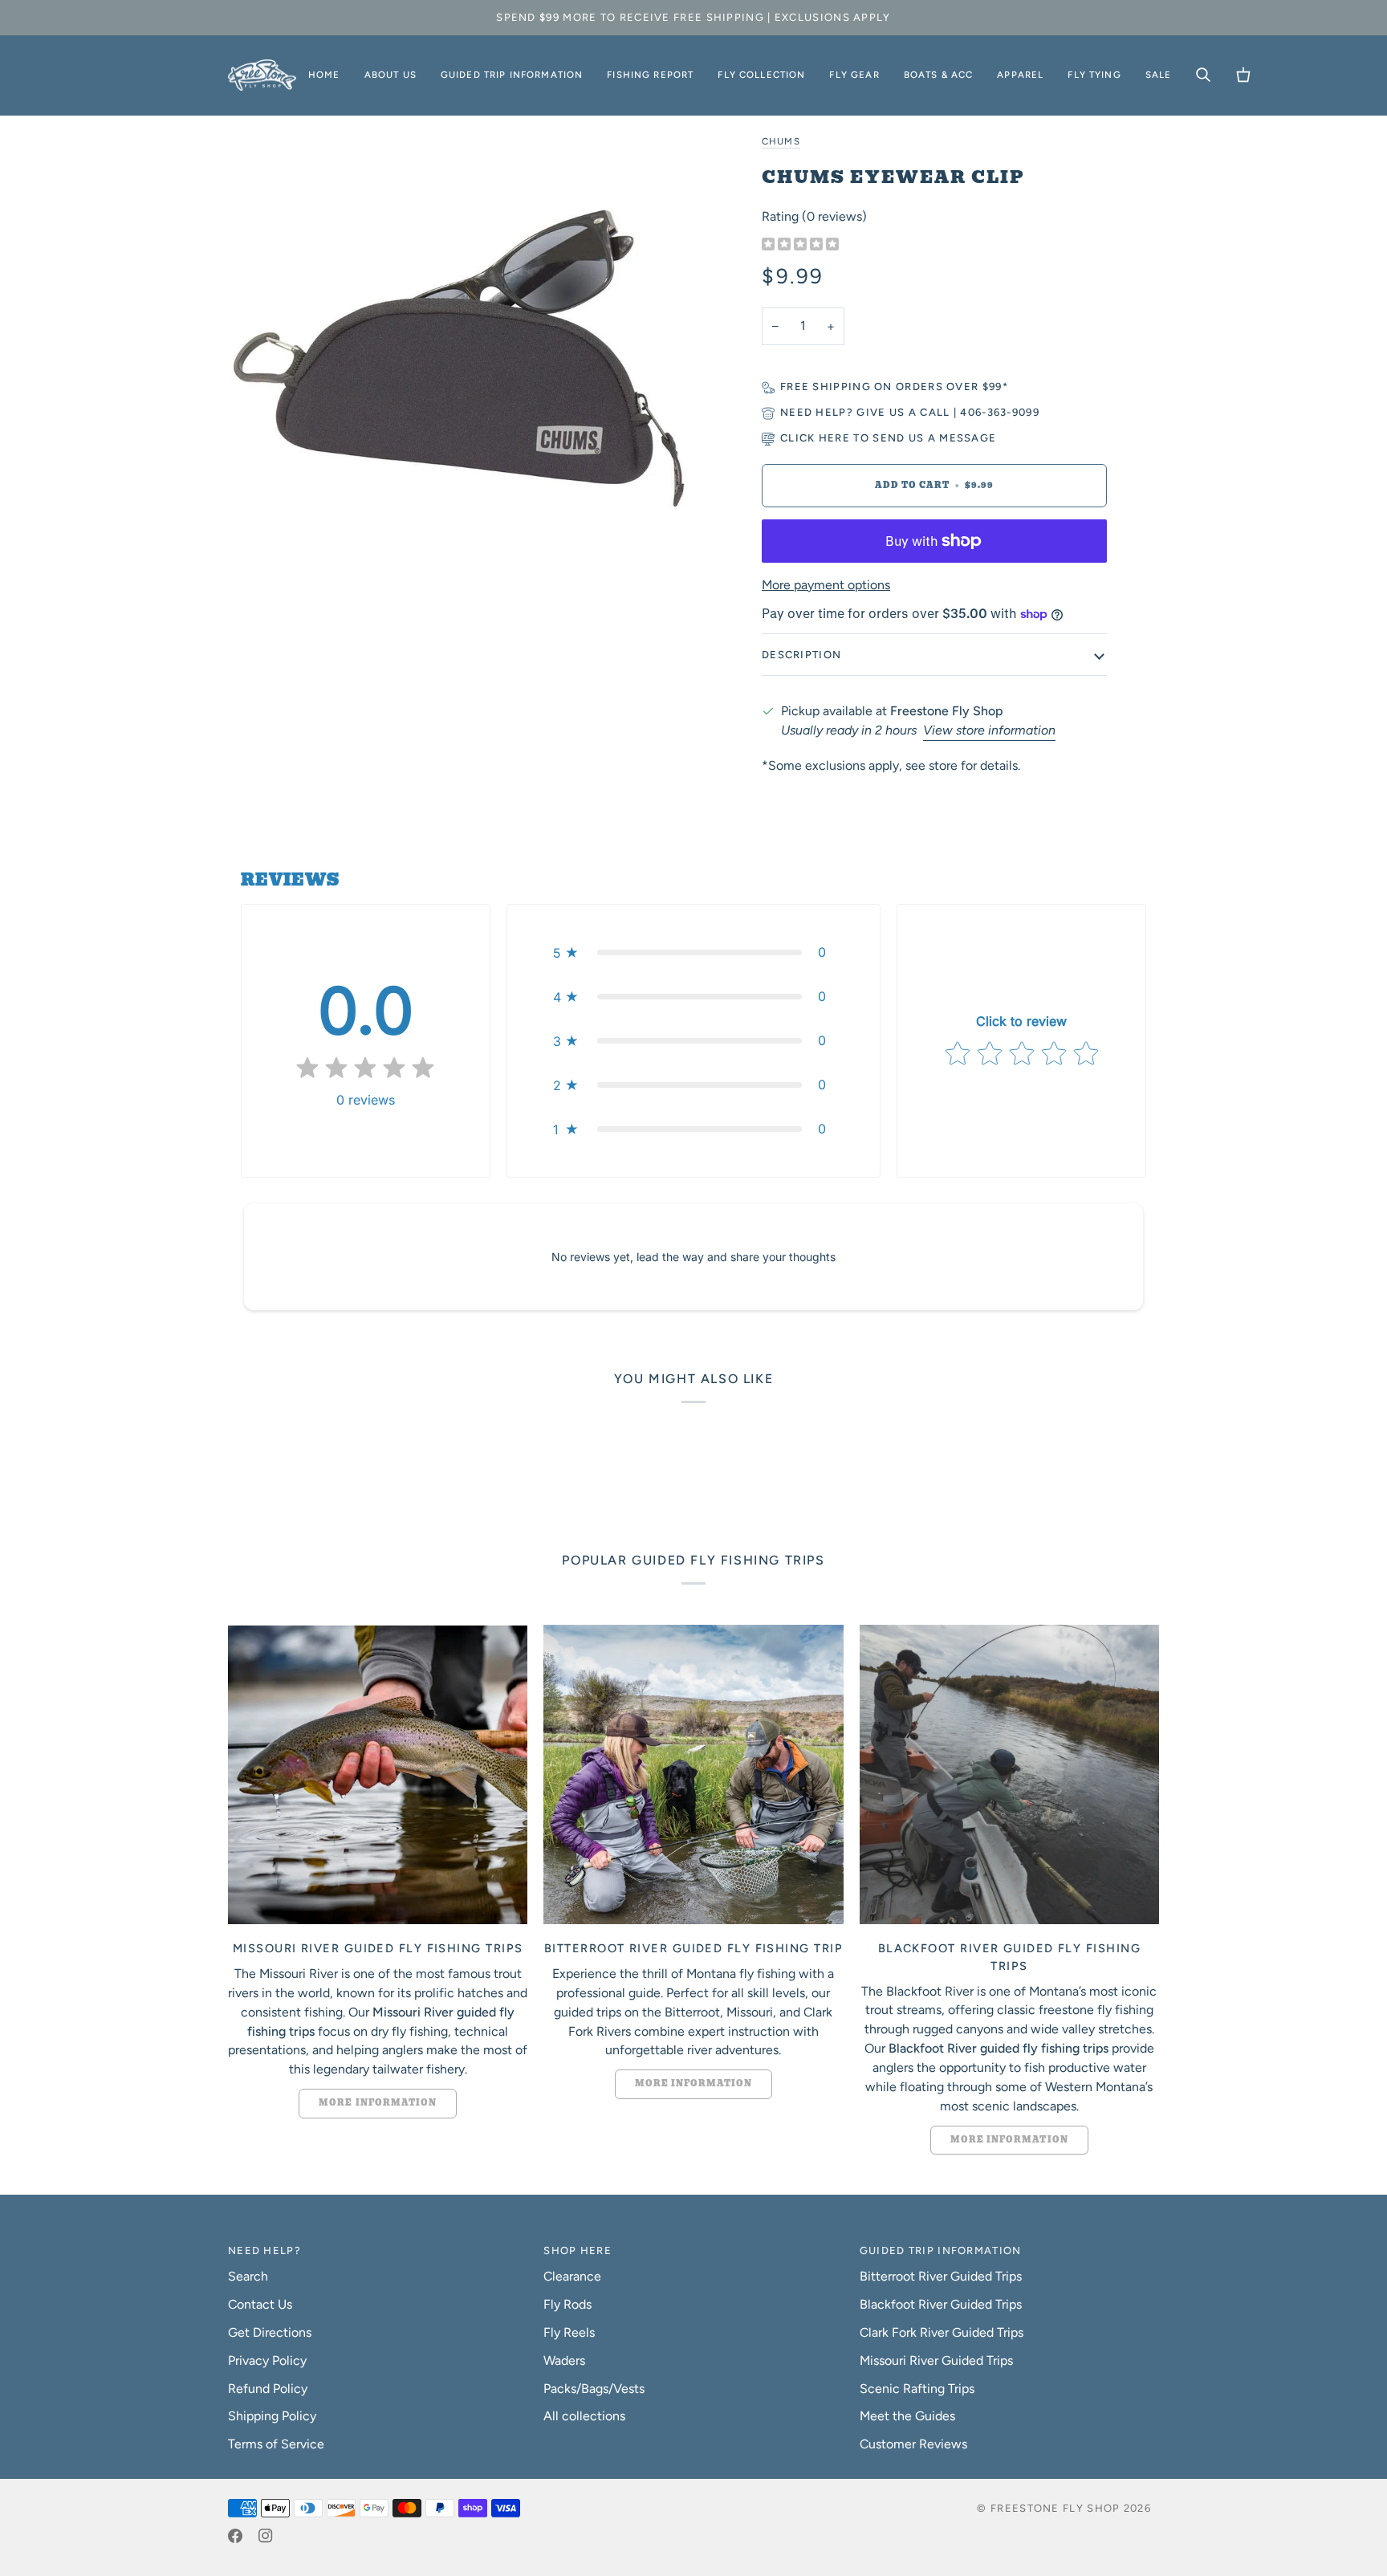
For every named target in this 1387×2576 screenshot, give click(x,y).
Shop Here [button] (578, 2250)
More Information (378, 2103)
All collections (584, 2416)
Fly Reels (569, 2332)
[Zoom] (461, 364)
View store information (989, 730)
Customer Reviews (913, 2444)
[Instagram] (266, 2536)
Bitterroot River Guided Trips (941, 2276)
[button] (390, 75)
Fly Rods (567, 2304)
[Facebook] (235, 2536)
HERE (834, 438)
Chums (781, 141)
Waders (564, 2360)
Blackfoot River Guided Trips (941, 2304)
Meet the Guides (907, 2416)
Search (248, 2276)
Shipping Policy (272, 2416)
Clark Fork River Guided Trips (942, 2332)
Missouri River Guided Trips (936, 2360)
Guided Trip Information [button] (941, 2250)
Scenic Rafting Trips (917, 2389)
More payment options (826, 585)
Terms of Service (276, 2444)
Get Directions (270, 2332)
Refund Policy (268, 2389)
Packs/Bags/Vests (594, 2389)
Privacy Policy (267, 2360)
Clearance (572, 2276)
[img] (800, 245)
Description (801, 655)
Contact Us (260, 2304)
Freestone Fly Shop (1055, 2508)
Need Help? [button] (264, 2250)
